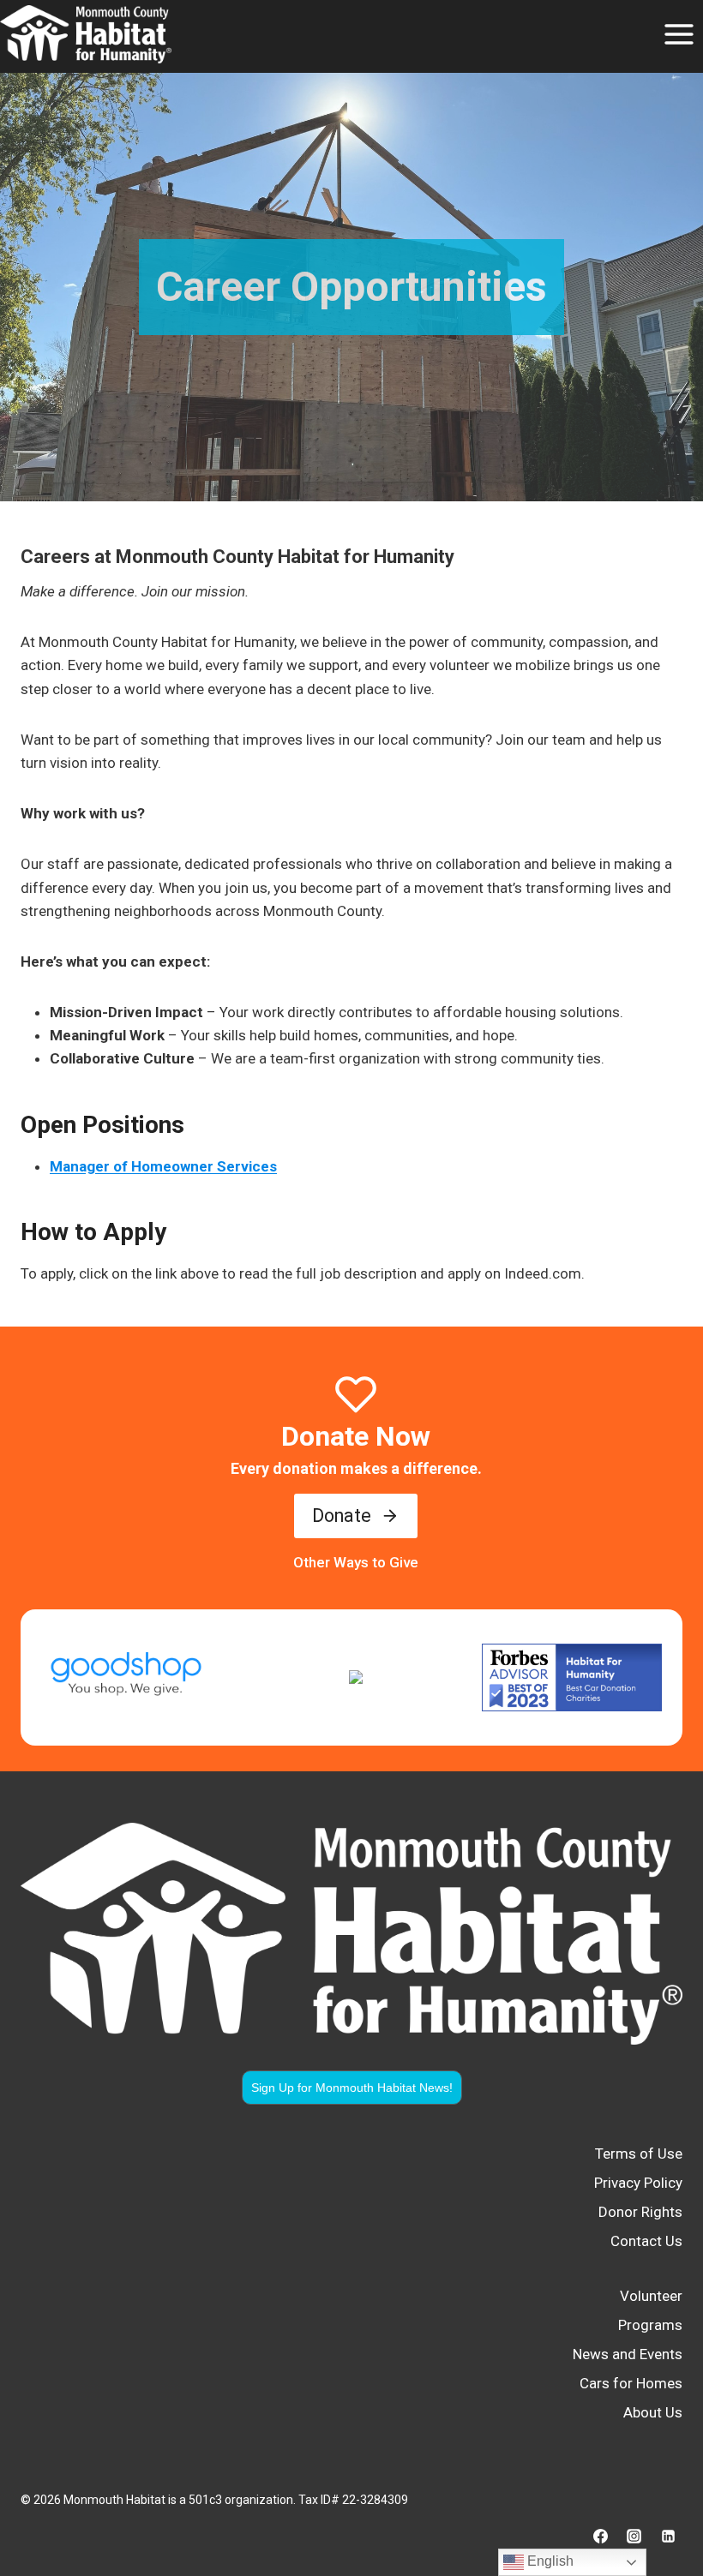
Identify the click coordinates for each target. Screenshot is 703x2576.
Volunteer (651, 2296)
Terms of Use (639, 2154)
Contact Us (646, 2241)
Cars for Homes (631, 2383)
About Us (653, 2412)
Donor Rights (640, 2212)
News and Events (628, 2354)
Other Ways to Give (356, 1562)
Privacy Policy (638, 2183)
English (549, 2561)
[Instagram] (634, 2536)
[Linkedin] (668, 2536)
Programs (650, 2325)
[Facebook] (601, 2536)
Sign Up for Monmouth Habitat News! (352, 2088)
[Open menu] (679, 34)
